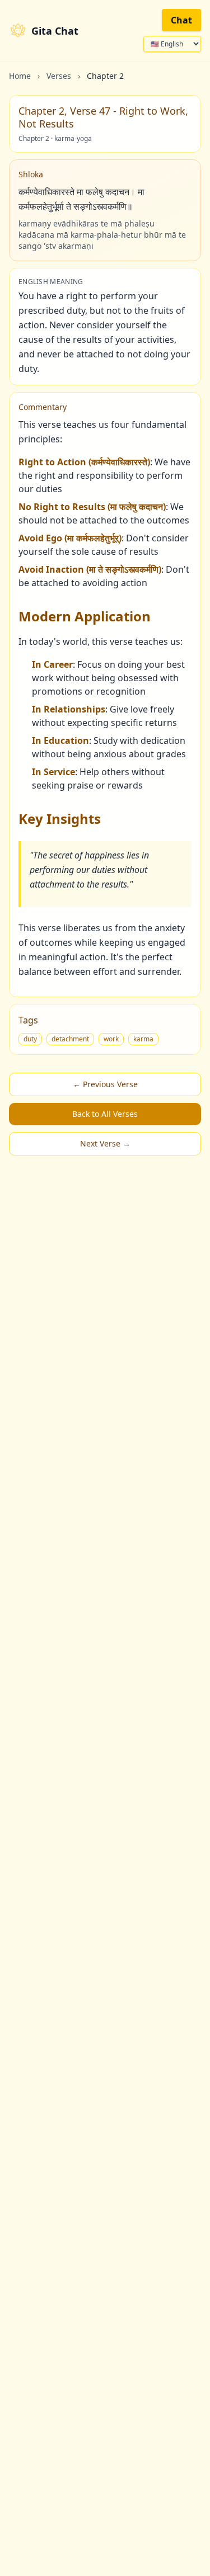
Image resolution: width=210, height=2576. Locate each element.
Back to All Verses (105, 1114)
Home (20, 76)
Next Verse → (105, 1143)
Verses (59, 76)
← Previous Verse (105, 1084)
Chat (181, 20)
